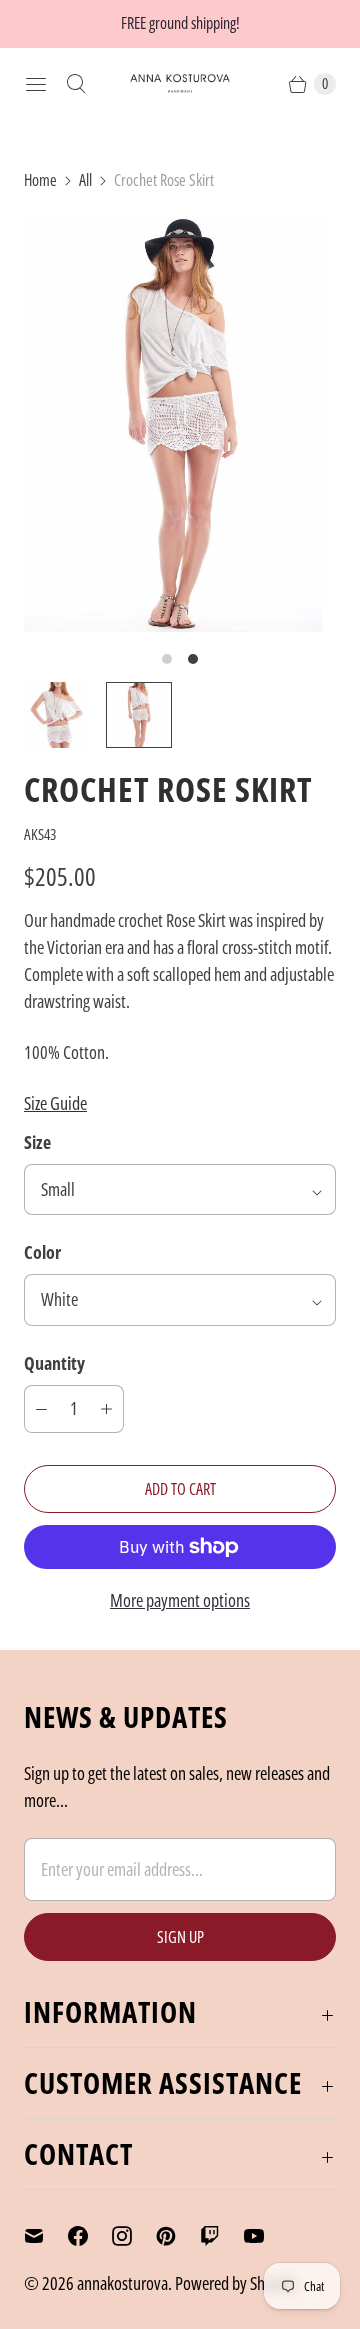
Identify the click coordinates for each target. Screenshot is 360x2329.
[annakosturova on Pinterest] (178, 2236)
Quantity (54, 1363)
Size (37, 1142)
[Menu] (36, 84)
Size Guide (55, 1103)
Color (42, 1252)
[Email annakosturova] (46, 2236)
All (85, 180)
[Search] (76, 84)
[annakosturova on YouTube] (266, 2236)
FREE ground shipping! (180, 23)
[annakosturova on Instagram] (134, 2236)
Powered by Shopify (235, 2283)
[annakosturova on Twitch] (222, 2236)
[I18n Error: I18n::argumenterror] (57, 715)
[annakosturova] (180, 83)
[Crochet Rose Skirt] (180, 424)
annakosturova (122, 2283)
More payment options (180, 1600)
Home (40, 180)
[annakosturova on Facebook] (90, 2236)
